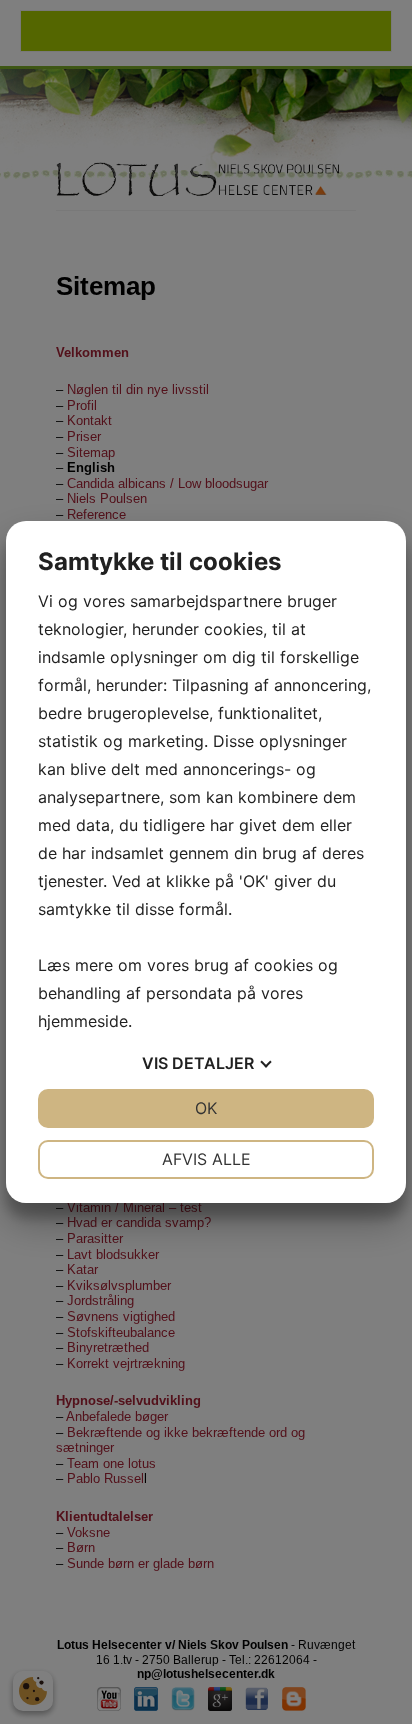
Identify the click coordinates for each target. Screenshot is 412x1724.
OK (206, 1108)
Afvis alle (206, 1159)
